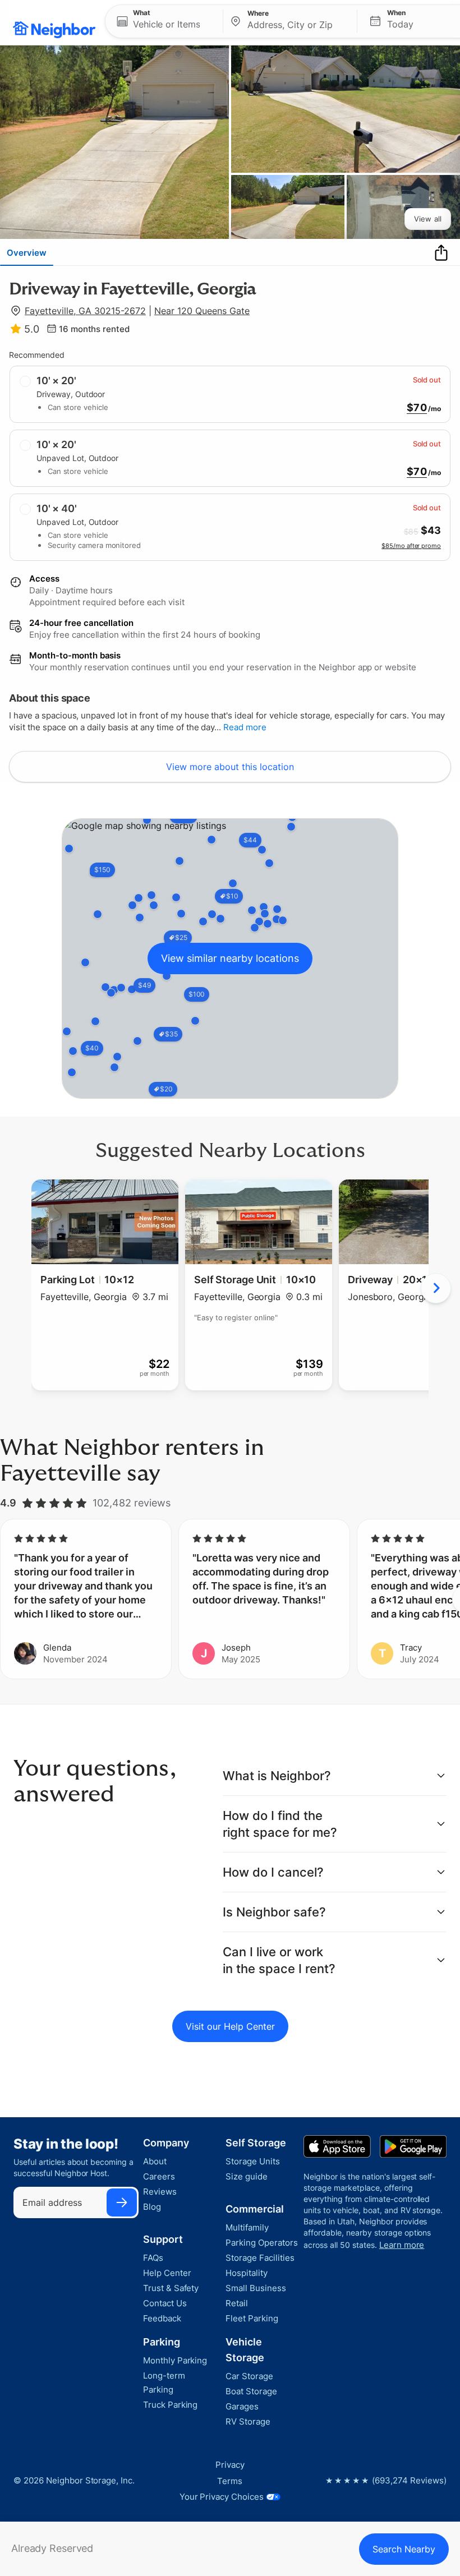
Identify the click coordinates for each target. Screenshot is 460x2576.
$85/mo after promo (411, 546)
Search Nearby (404, 2549)
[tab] (27, 252)
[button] (164, 21)
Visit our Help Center (230, 2026)
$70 (417, 408)
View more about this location (230, 767)
